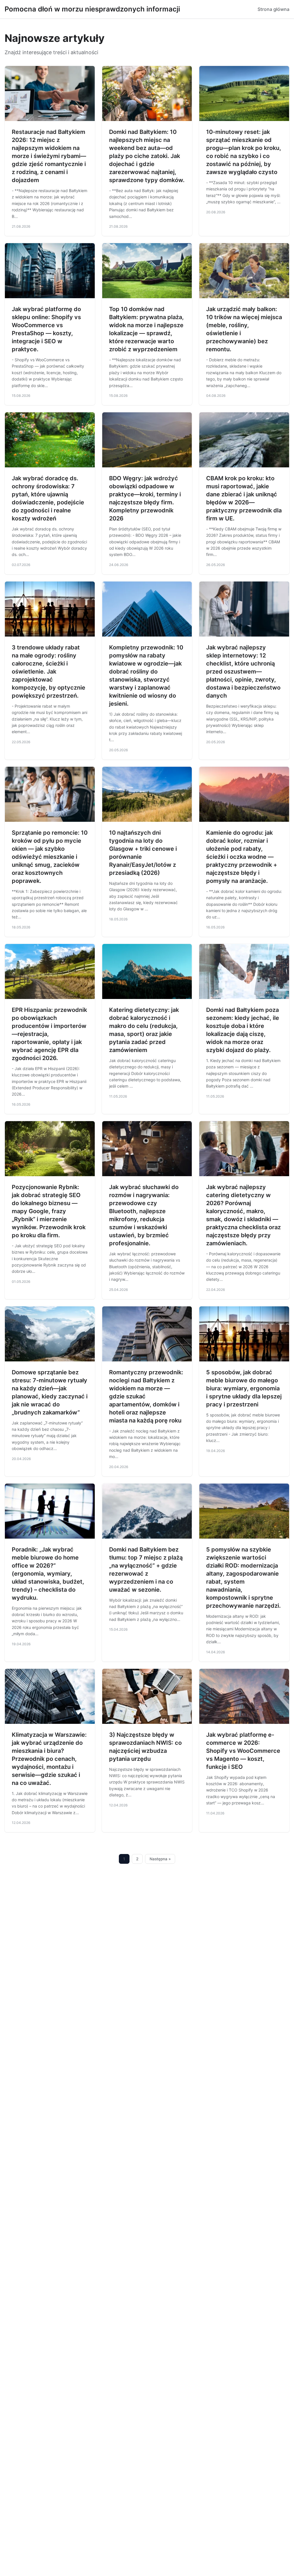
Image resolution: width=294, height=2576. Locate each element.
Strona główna (273, 9)
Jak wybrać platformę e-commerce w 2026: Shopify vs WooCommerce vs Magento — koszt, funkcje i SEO (243, 1751)
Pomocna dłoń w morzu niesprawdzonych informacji (92, 9)
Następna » (160, 1859)
